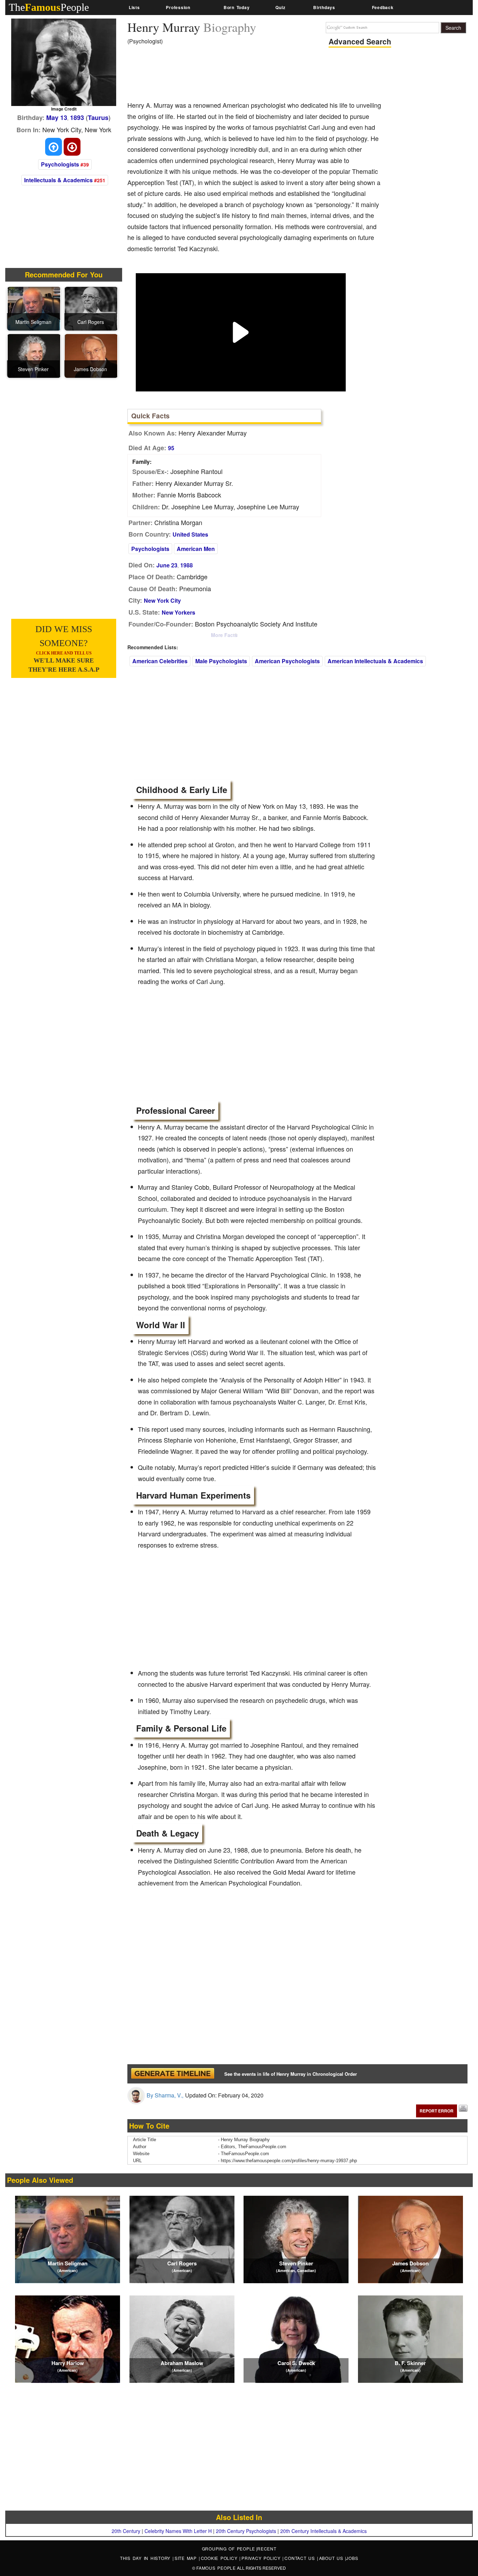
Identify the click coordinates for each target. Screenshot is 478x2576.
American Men (196, 549)
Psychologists (60, 164)
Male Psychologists (221, 661)
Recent (267, 2549)
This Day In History (146, 2558)
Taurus (98, 118)
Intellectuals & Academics (58, 180)
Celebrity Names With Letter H (178, 2531)
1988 (187, 565)
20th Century (126, 2531)
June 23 (167, 565)
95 (171, 448)
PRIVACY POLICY (262, 2558)
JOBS (352, 2558)
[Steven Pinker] (34, 355)
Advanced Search (360, 41)
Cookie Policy (220, 2558)
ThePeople (49, 7)
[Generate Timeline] (173, 2074)
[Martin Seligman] (34, 308)
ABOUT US (332, 2558)
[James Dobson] (91, 355)
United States (190, 534)
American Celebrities (160, 661)
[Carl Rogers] (91, 308)
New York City (162, 600)
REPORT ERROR (437, 2111)
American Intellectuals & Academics (375, 661)
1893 (77, 118)
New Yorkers (178, 612)
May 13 (57, 118)
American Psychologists (287, 661)
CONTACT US (301, 2558)
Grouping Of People (229, 2549)
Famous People (216, 2568)
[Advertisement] (255, 75)
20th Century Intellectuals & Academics (324, 2531)
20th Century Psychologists (246, 2531)
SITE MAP (187, 2558)
